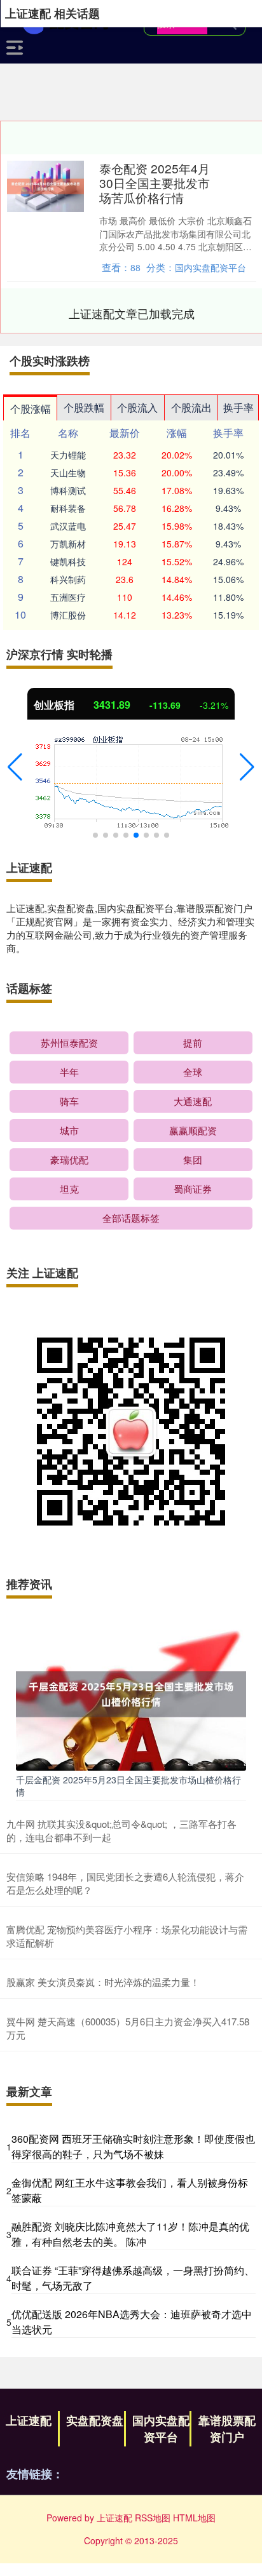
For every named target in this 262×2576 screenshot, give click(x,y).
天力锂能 (68, 455)
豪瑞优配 (69, 1159)
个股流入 (137, 407)
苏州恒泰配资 (69, 1043)
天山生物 (68, 473)
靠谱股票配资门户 (227, 2429)
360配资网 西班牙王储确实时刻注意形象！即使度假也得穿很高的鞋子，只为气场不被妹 (133, 2146)
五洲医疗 (68, 597)
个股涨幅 (31, 409)
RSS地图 (153, 2518)
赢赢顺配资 (193, 1130)
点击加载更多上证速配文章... (132, 313)
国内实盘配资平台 (161, 2429)
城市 (69, 1130)
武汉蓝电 (68, 526)
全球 (193, 1072)
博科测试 (68, 490)
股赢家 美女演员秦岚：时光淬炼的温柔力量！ (103, 1982)
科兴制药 (68, 579)
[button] (15, 767)
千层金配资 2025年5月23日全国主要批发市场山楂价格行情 (128, 1785)
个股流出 (191, 407)
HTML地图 (194, 2518)
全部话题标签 (131, 1218)
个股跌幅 (84, 407)
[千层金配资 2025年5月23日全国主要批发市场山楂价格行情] (131, 1693)
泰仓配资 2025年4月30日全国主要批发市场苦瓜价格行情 (155, 183)
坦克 (69, 1189)
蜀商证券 (193, 1189)
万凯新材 (68, 544)
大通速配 (193, 1101)
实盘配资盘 (95, 2420)
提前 (193, 1043)
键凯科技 (68, 561)
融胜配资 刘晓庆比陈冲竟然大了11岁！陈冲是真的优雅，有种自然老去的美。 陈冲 (130, 2234)
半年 (69, 1072)
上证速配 (29, 2420)
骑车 (69, 1101)
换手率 (238, 407)
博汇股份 (68, 615)
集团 (193, 1159)
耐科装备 (68, 508)
